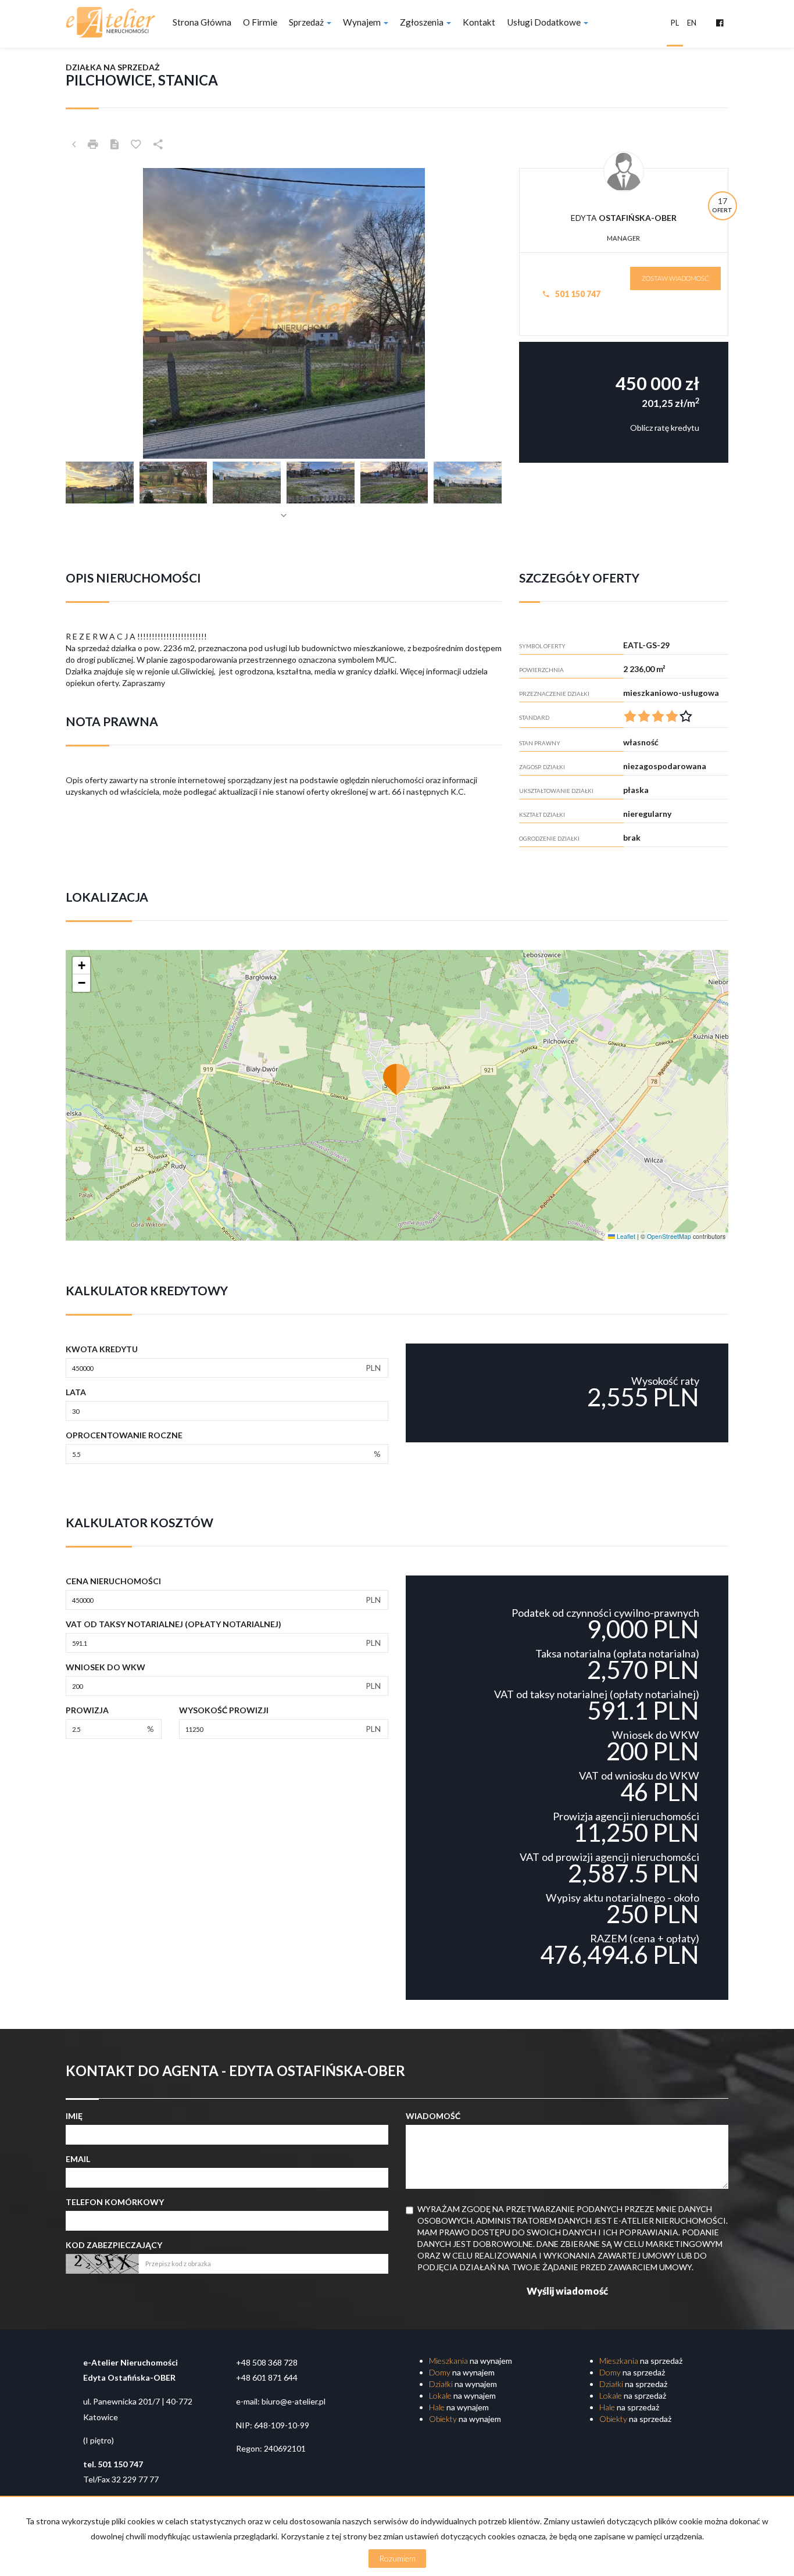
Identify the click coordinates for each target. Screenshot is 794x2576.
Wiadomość (433, 2116)
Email (78, 2159)
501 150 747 (577, 294)
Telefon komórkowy (115, 2202)
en (692, 23)
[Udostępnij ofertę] (158, 144)
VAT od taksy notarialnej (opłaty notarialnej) (174, 1624)
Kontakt (479, 22)
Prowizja (87, 1710)
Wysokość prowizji (224, 1710)
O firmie (260, 22)
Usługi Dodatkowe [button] (545, 22)
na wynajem (471, 2361)
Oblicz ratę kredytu (665, 428)
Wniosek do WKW (105, 1667)
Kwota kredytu (102, 1349)
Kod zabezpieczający (114, 2245)
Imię (74, 2116)
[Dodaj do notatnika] (136, 144)
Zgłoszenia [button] (423, 22)
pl (675, 23)
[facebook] (720, 23)
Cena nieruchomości (113, 1581)
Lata (76, 1392)
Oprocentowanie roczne (124, 1435)
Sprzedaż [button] (307, 22)
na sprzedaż (641, 2361)
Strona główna (202, 22)
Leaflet (625, 1236)
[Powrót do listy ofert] (74, 144)
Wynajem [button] (363, 22)
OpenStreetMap (669, 1236)
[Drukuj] (93, 144)
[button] (397, 1079)
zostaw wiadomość (675, 278)
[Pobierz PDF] (115, 144)
